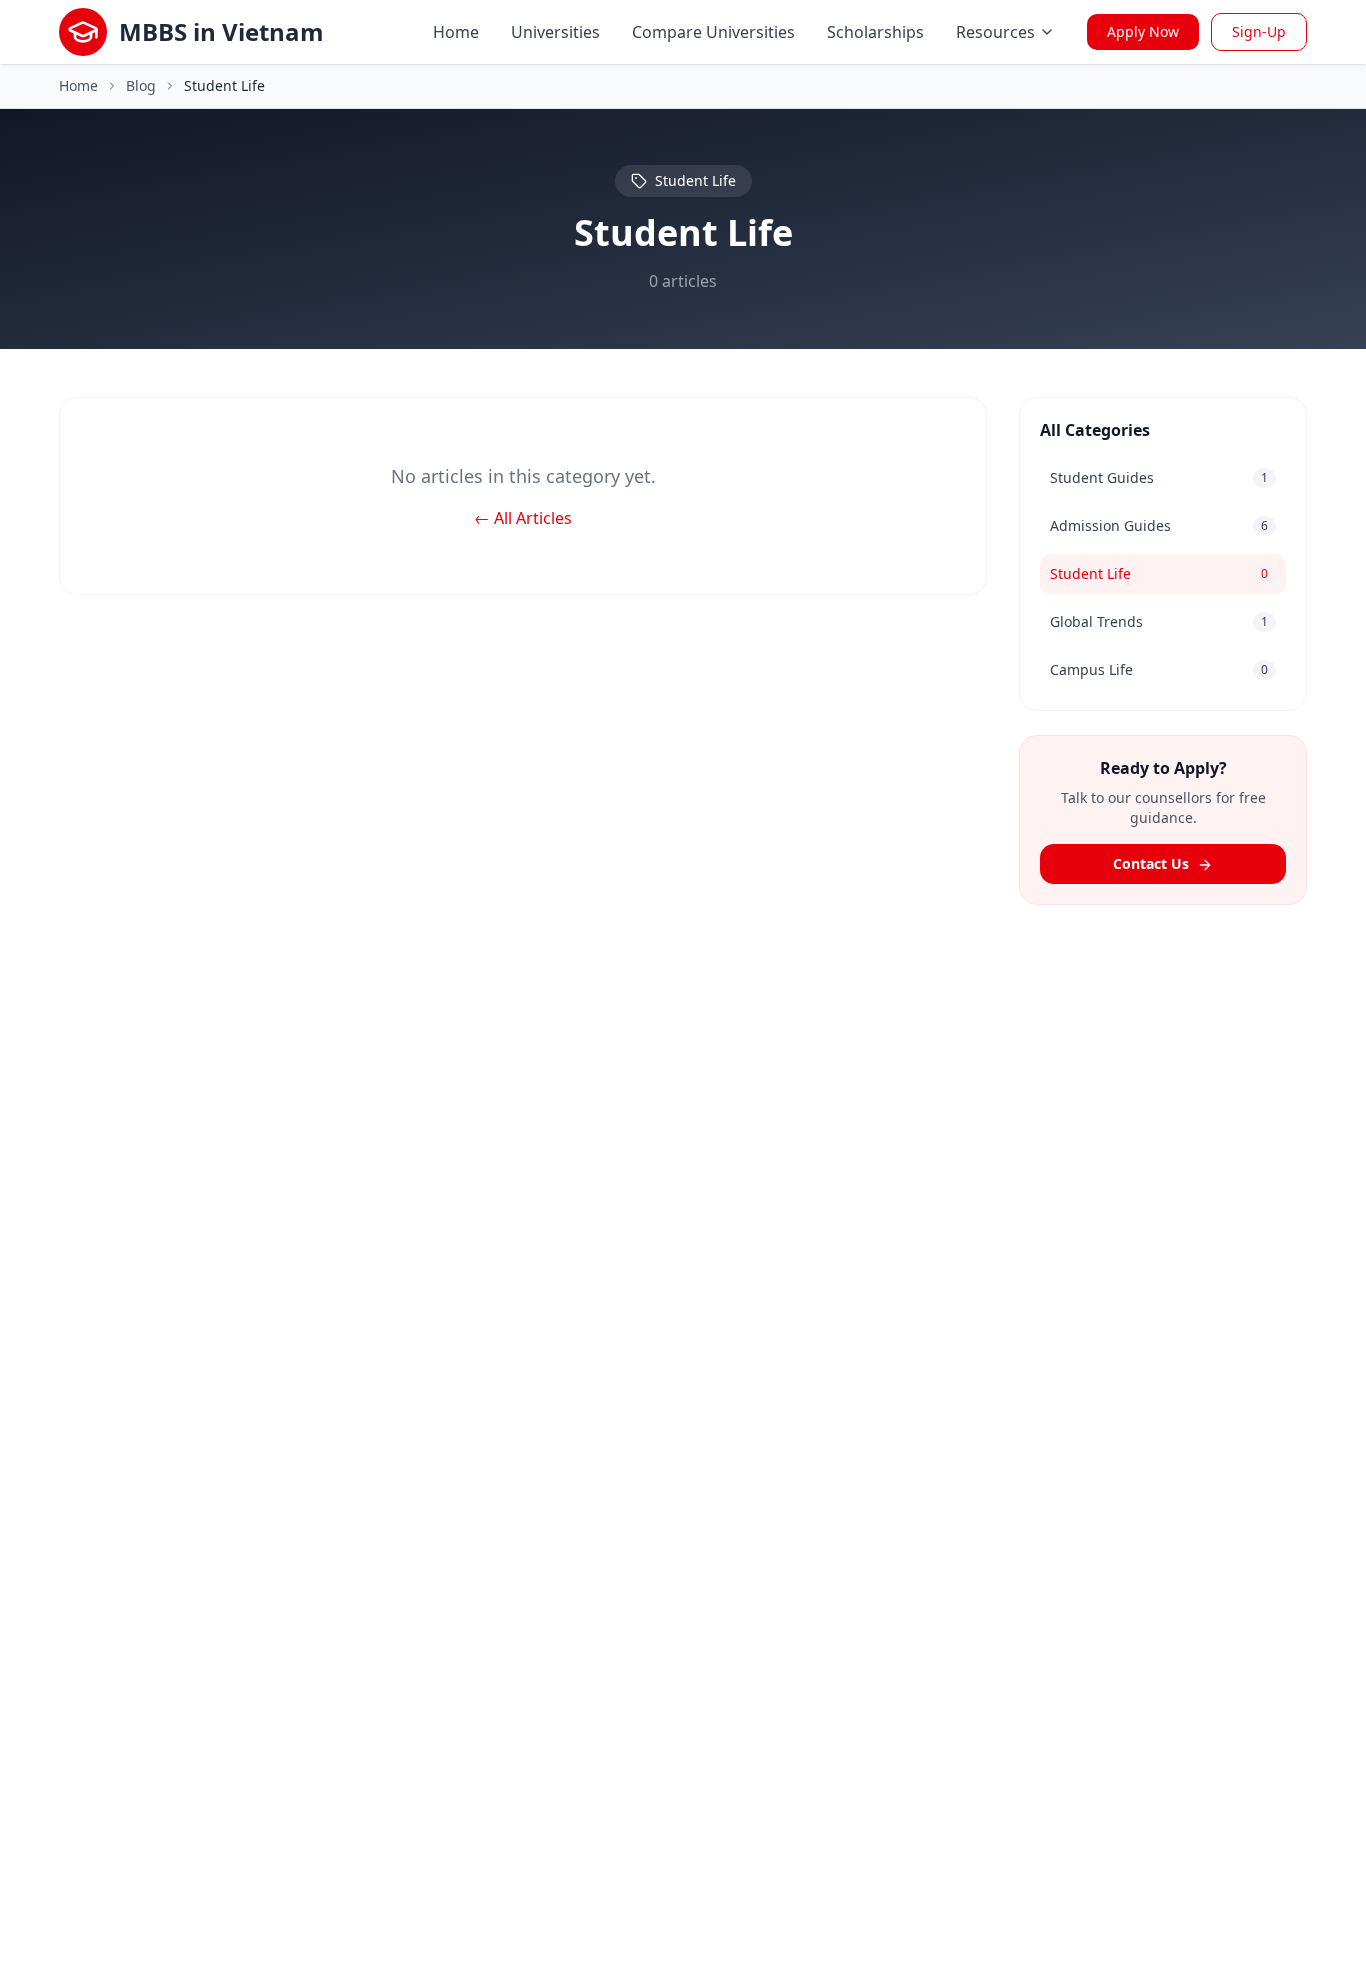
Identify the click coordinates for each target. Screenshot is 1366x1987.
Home (456, 32)
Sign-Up (1259, 31)
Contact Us (1153, 863)
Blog (141, 85)
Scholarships (875, 32)
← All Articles (523, 518)
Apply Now (1143, 31)
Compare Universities (713, 32)
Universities (555, 32)
